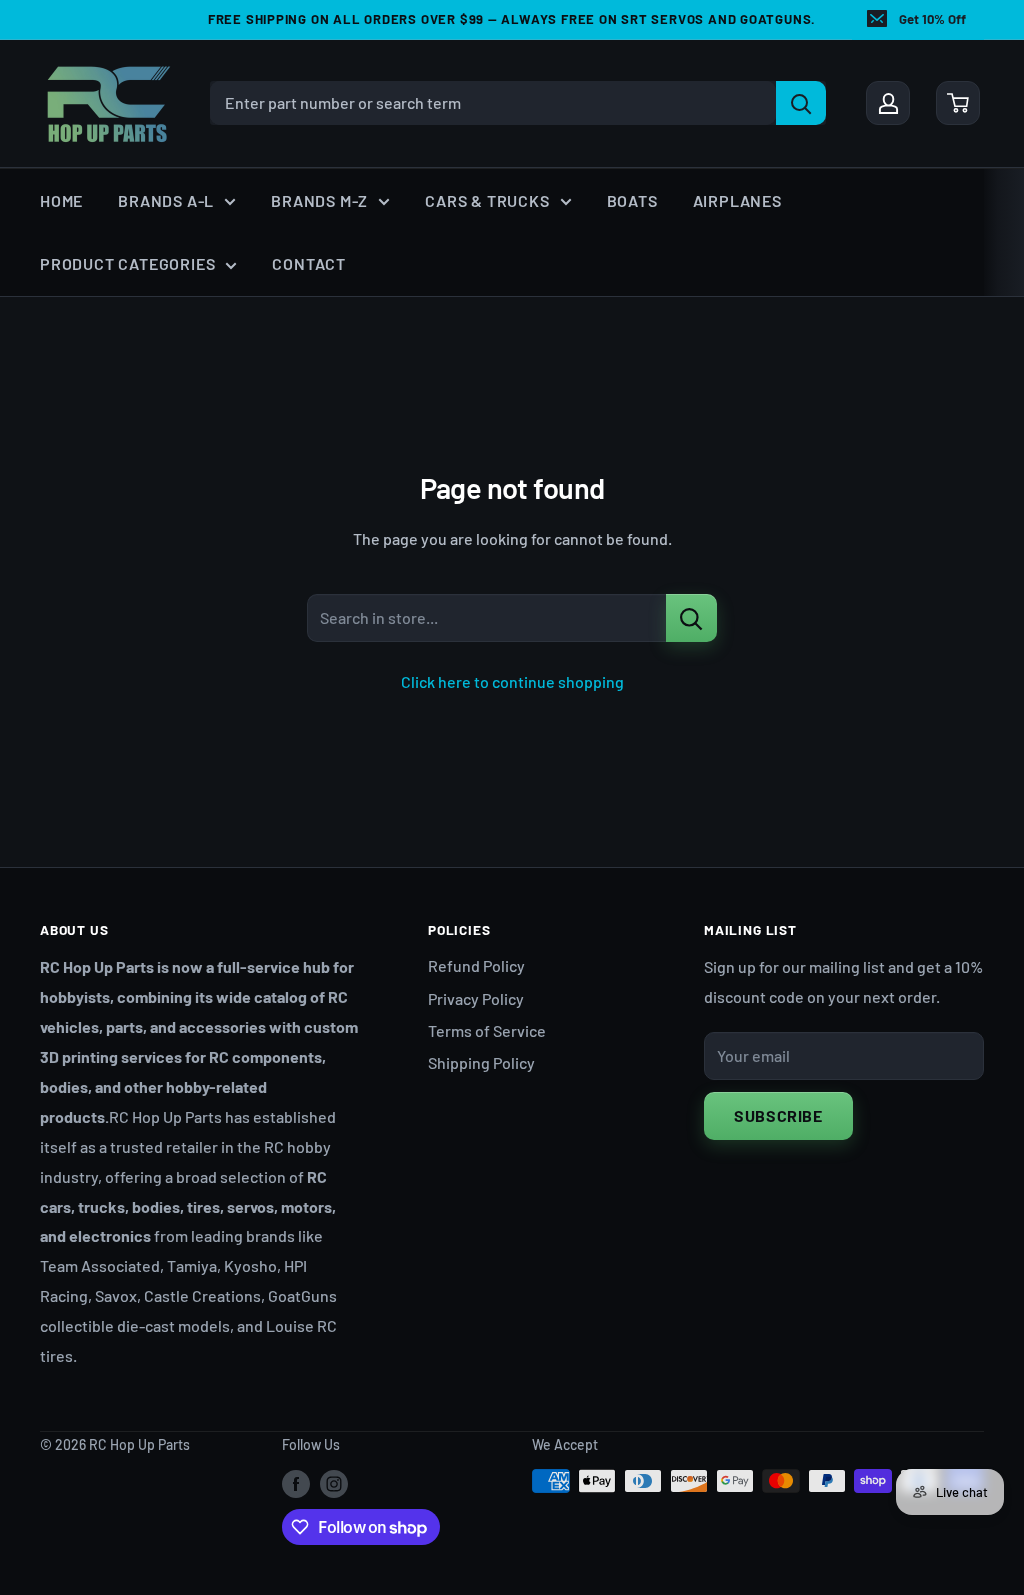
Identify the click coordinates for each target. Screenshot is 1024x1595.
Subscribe (778, 1115)
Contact (309, 263)
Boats (632, 200)
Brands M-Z (319, 200)
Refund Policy (476, 965)
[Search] (801, 103)
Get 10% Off (932, 19)
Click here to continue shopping (512, 681)
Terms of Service (487, 1030)
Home (61, 200)
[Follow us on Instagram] (334, 1483)
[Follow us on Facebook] (296, 1483)
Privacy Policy (476, 998)
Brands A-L (166, 200)
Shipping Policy (481, 1062)
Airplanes (737, 200)
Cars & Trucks (487, 200)
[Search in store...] (691, 618)
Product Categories (127, 263)
